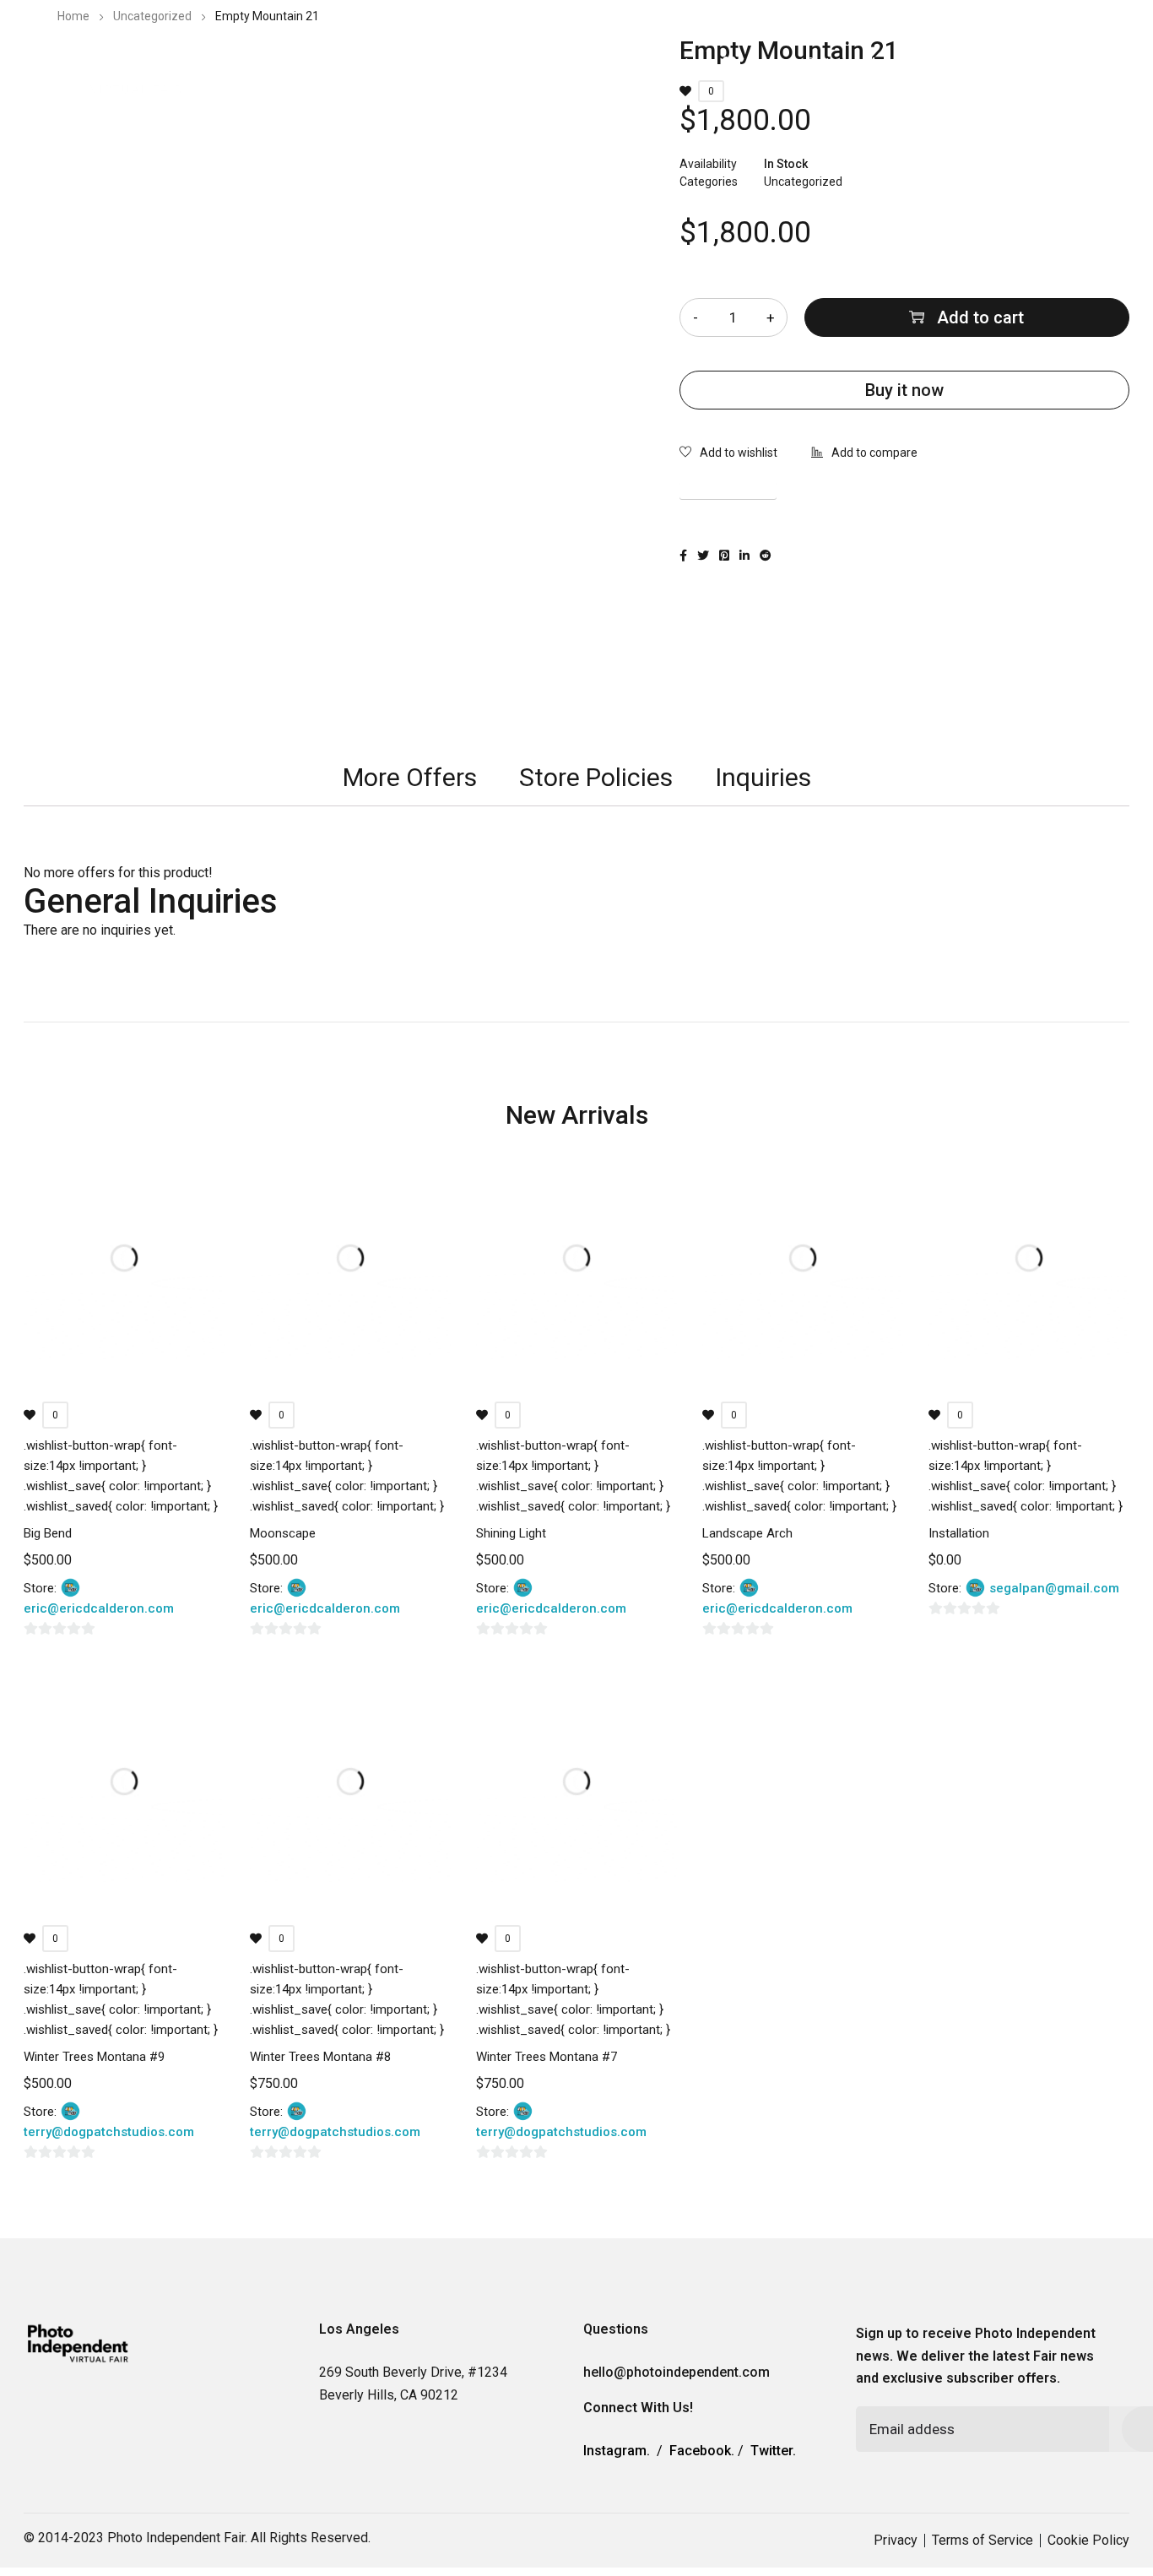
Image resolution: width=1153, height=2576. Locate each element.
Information (576, 63)
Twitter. (773, 2451)
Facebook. (702, 2451)
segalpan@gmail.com (1054, 1588)
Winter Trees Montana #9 (94, 2057)
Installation (959, 1533)
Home (73, 16)
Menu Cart (800, 63)
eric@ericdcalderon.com (99, 1608)
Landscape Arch (747, 1533)
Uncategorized (152, 16)
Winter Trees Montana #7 (547, 2057)
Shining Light (511, 1533)
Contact (666, 63)
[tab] (410, 778)
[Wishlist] (728, 454)
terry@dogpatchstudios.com (109, 2132)
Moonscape (283, 1533)
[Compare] (864, 454)
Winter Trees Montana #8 (320, 2057)
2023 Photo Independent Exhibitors (404, 63)
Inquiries (763, 777)
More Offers (410, 777)
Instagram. (617, 2451)
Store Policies (596, 777)
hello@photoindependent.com (677, 2372)
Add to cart (980, 317)
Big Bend (48, 1533)
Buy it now (904, 390)
